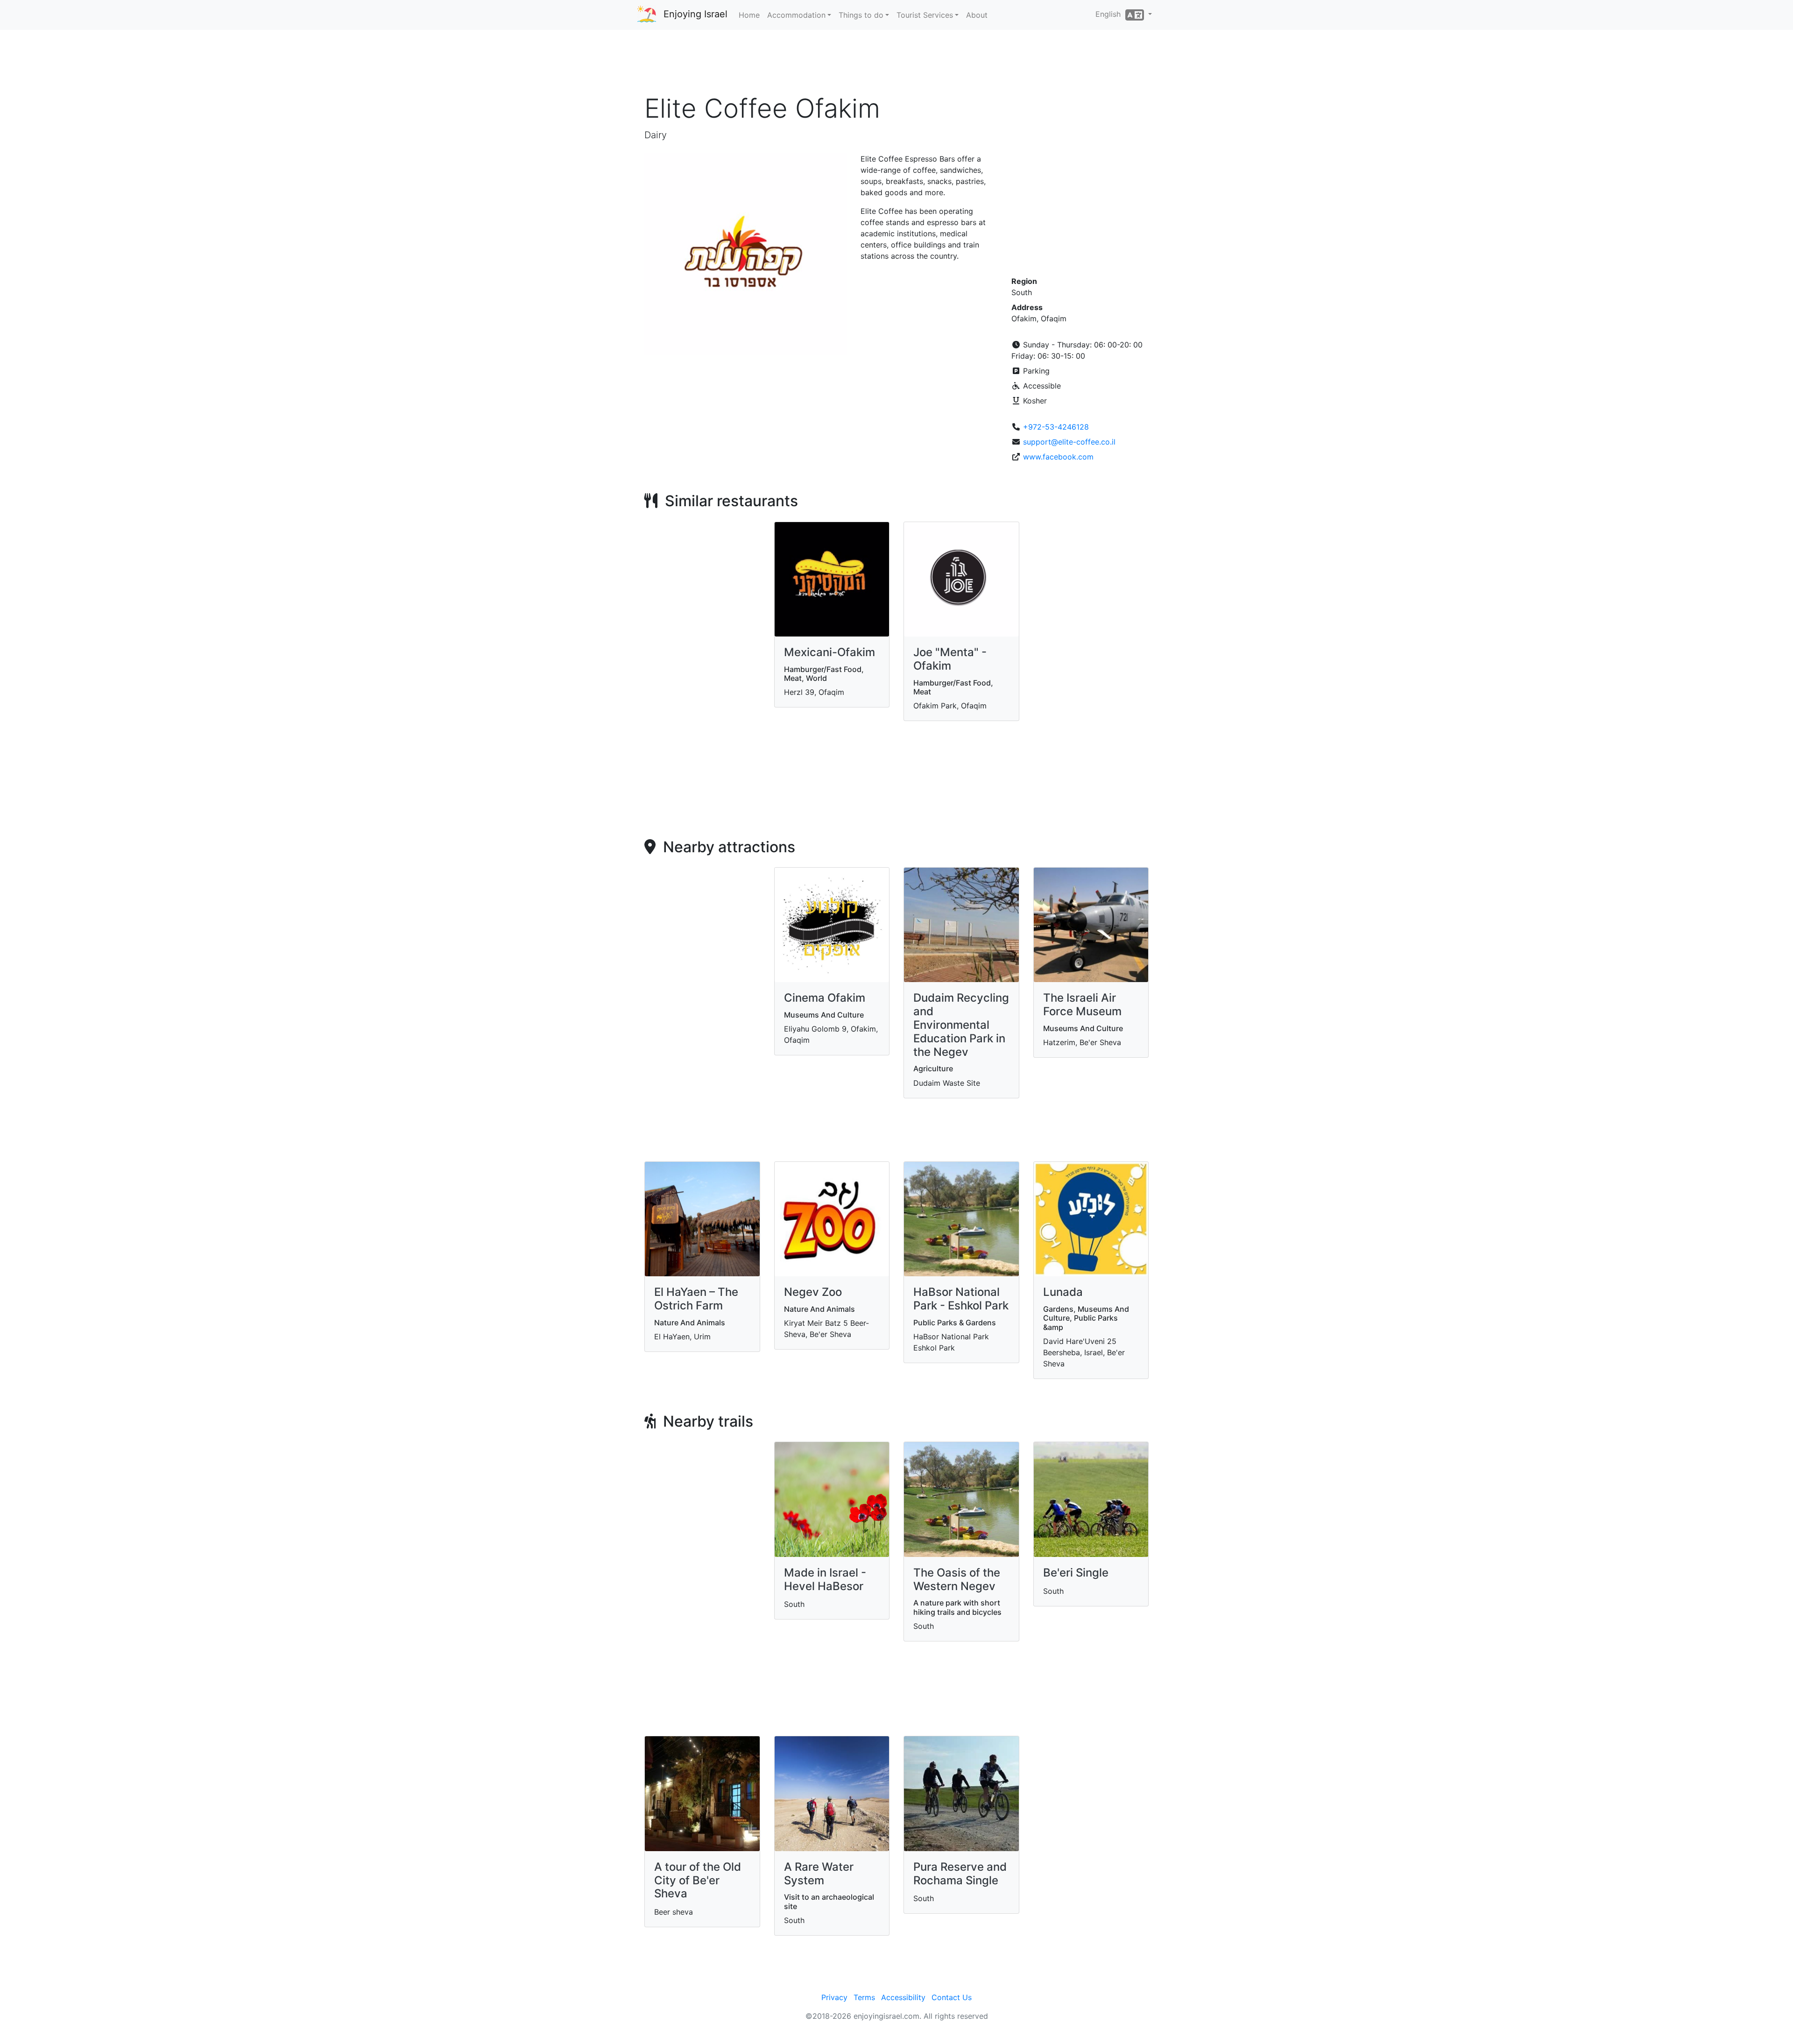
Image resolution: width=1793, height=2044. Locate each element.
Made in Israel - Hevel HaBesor (825, 1579)
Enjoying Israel (695, 14)
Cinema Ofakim (825, 998)
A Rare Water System (819, 1874)
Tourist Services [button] (925, 15)
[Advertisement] (896, 65)
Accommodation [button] (796, 15)
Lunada (1063, 1292)
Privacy (834, 1997)
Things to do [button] (861, 15)
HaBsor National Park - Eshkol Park (961, 1299)
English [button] (1110, 14)
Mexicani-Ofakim (829, 652)
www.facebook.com (1058, 457)
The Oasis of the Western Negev (957, 1579)
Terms (864, 1997)
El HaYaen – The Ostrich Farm (696, 1299)
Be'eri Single (1076, 1573)
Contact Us (952, 1997)
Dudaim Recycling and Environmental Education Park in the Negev (961, 1025)
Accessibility (903, 1997)
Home (749, 15)
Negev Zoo (813, 1292)
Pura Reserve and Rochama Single (960, 1874)
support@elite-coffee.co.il (1069, 442)
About (977, 15)
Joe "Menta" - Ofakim (950, 659)
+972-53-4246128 (1056, 427)
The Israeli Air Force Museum (1082, 1004)
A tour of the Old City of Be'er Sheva (698, 1880)
